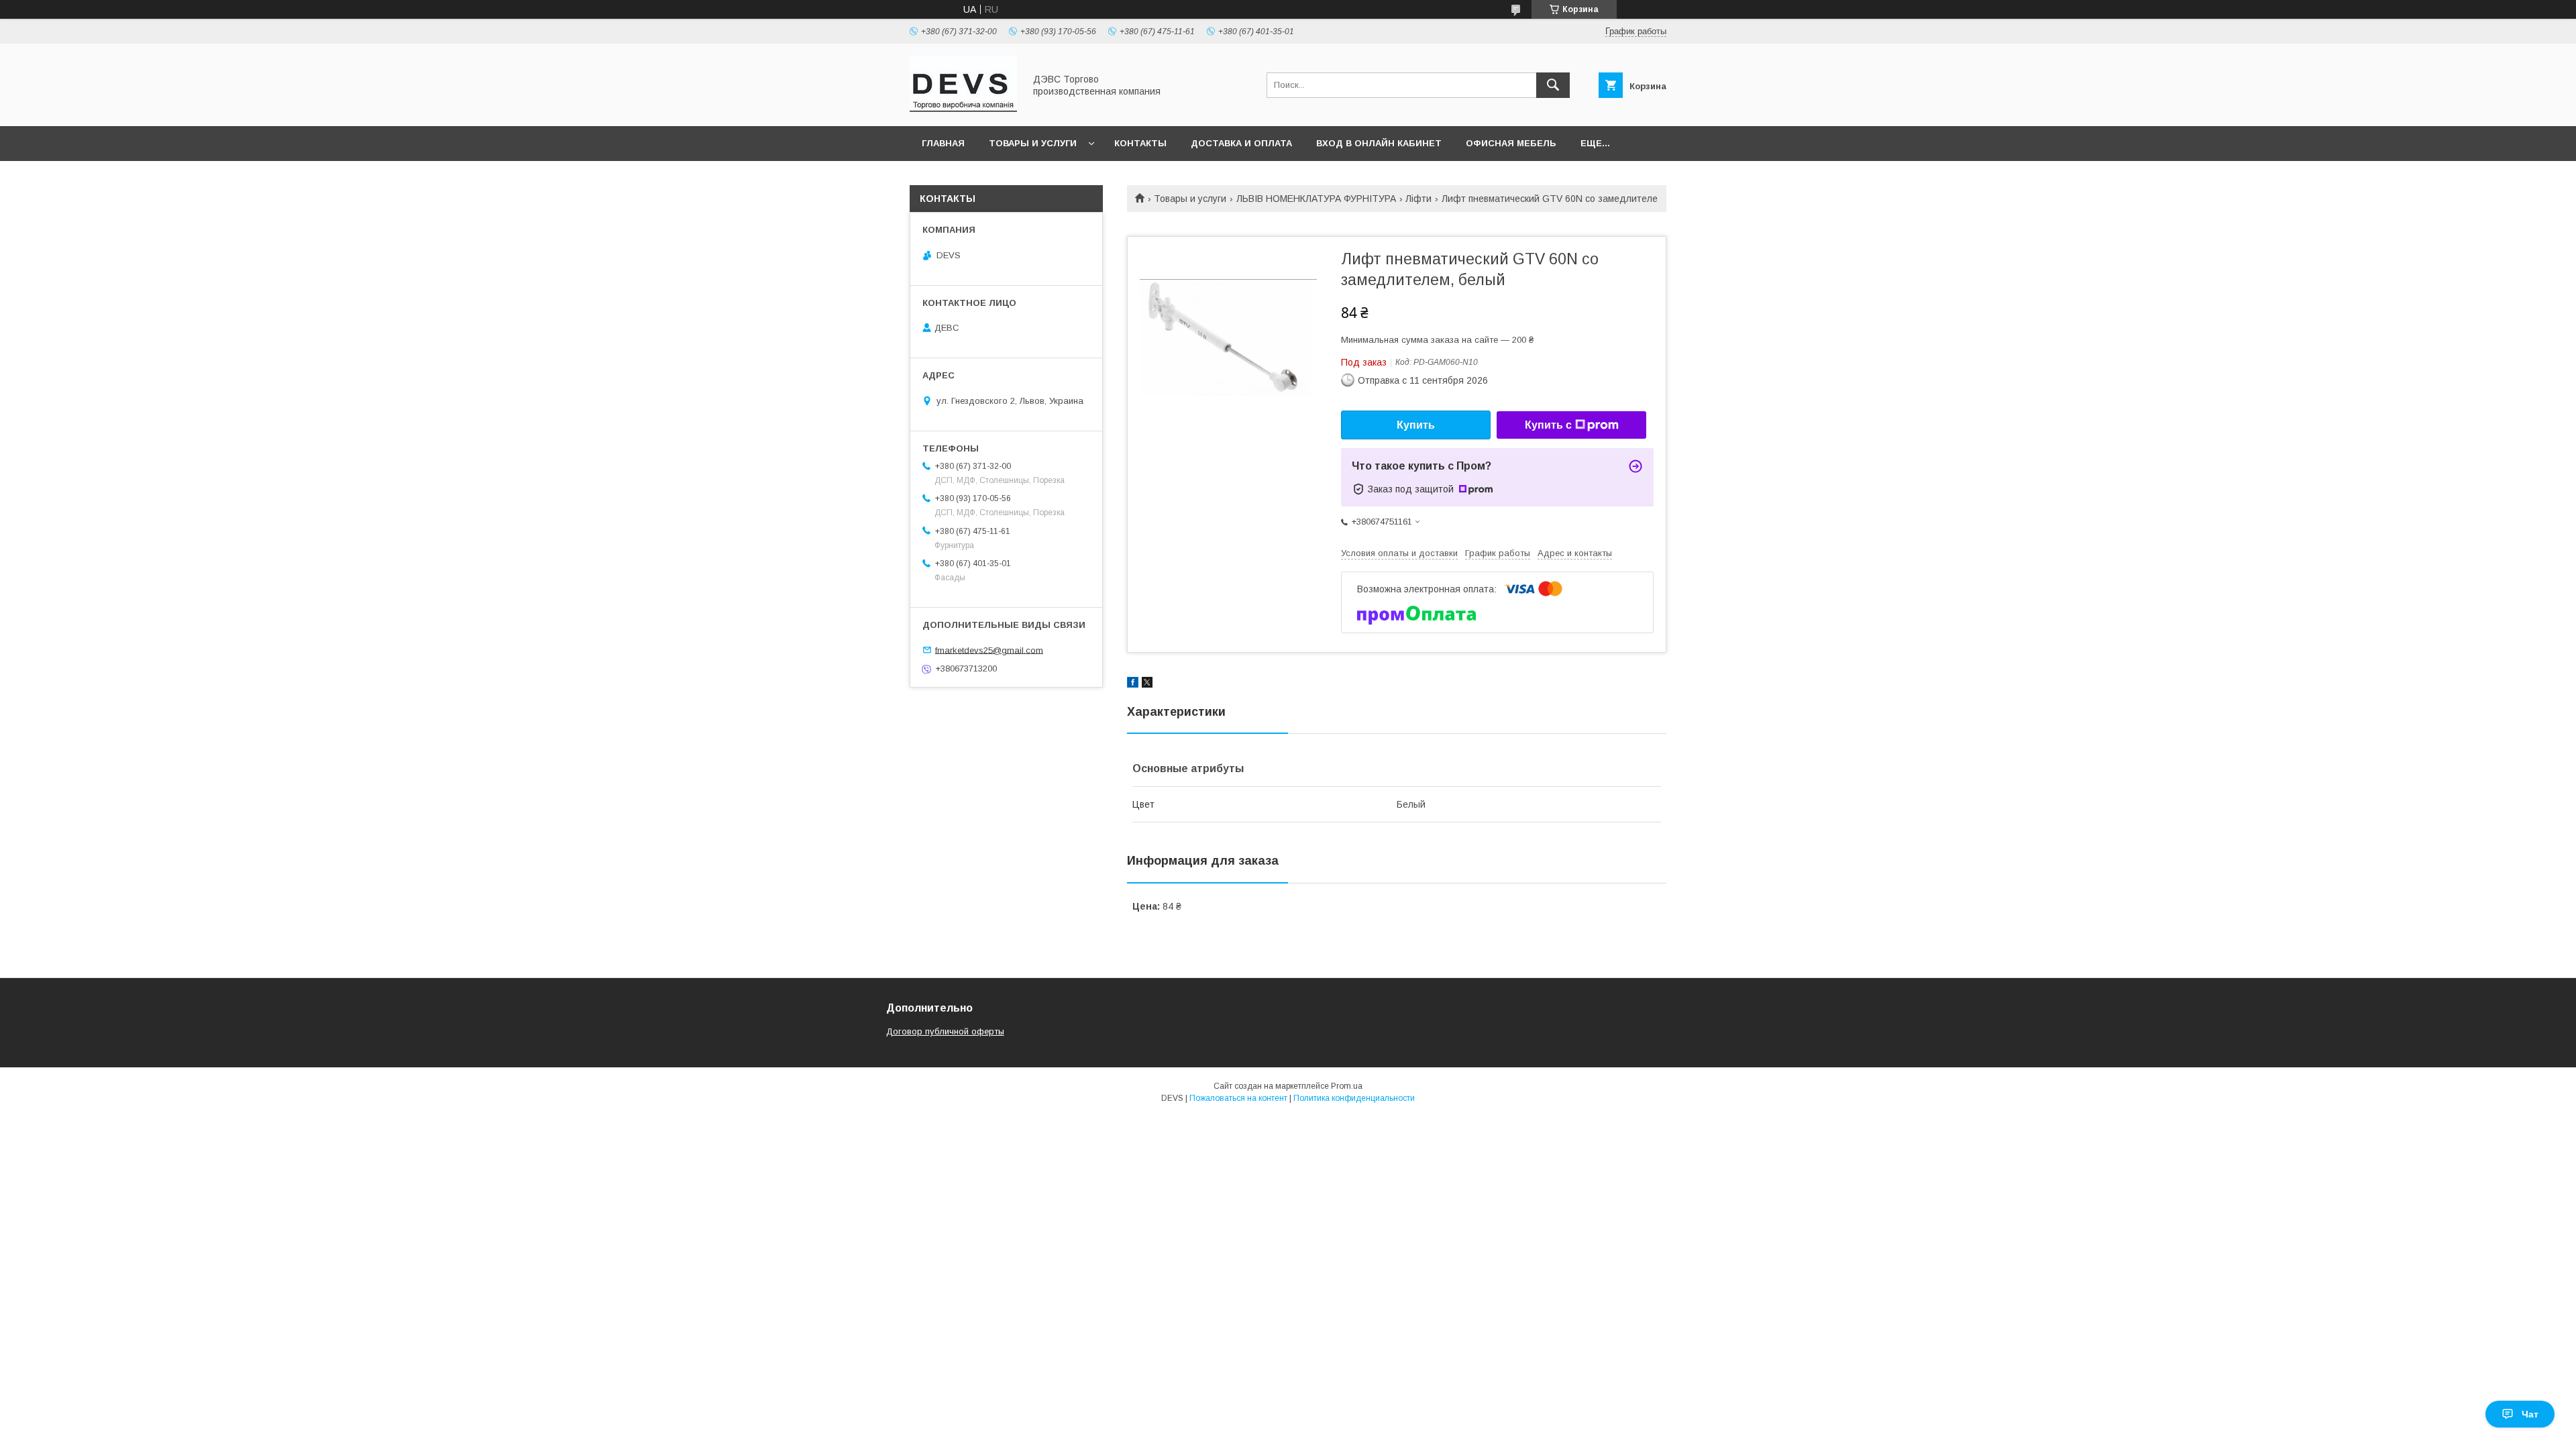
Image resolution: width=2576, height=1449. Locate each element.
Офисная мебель (1511, 143)
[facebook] (1133, 684)
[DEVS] (963, 109)
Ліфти (1418, 199)
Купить (1416, 425)
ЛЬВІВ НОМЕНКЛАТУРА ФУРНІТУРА (1316, 199)
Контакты (1140, 143)
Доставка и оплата (1241, 143)
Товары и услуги (1033, 143)
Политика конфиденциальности (1354, 1098)
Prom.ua (1347, 1086)
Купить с (1548, 425)
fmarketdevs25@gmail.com (989, 650)
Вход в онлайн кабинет (1379, 143)
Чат (2530, 1414)
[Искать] (1553, 85)
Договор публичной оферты (945, 1031)
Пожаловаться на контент (1238, 1098)
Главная (943, 143)
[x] (1147, 684)
